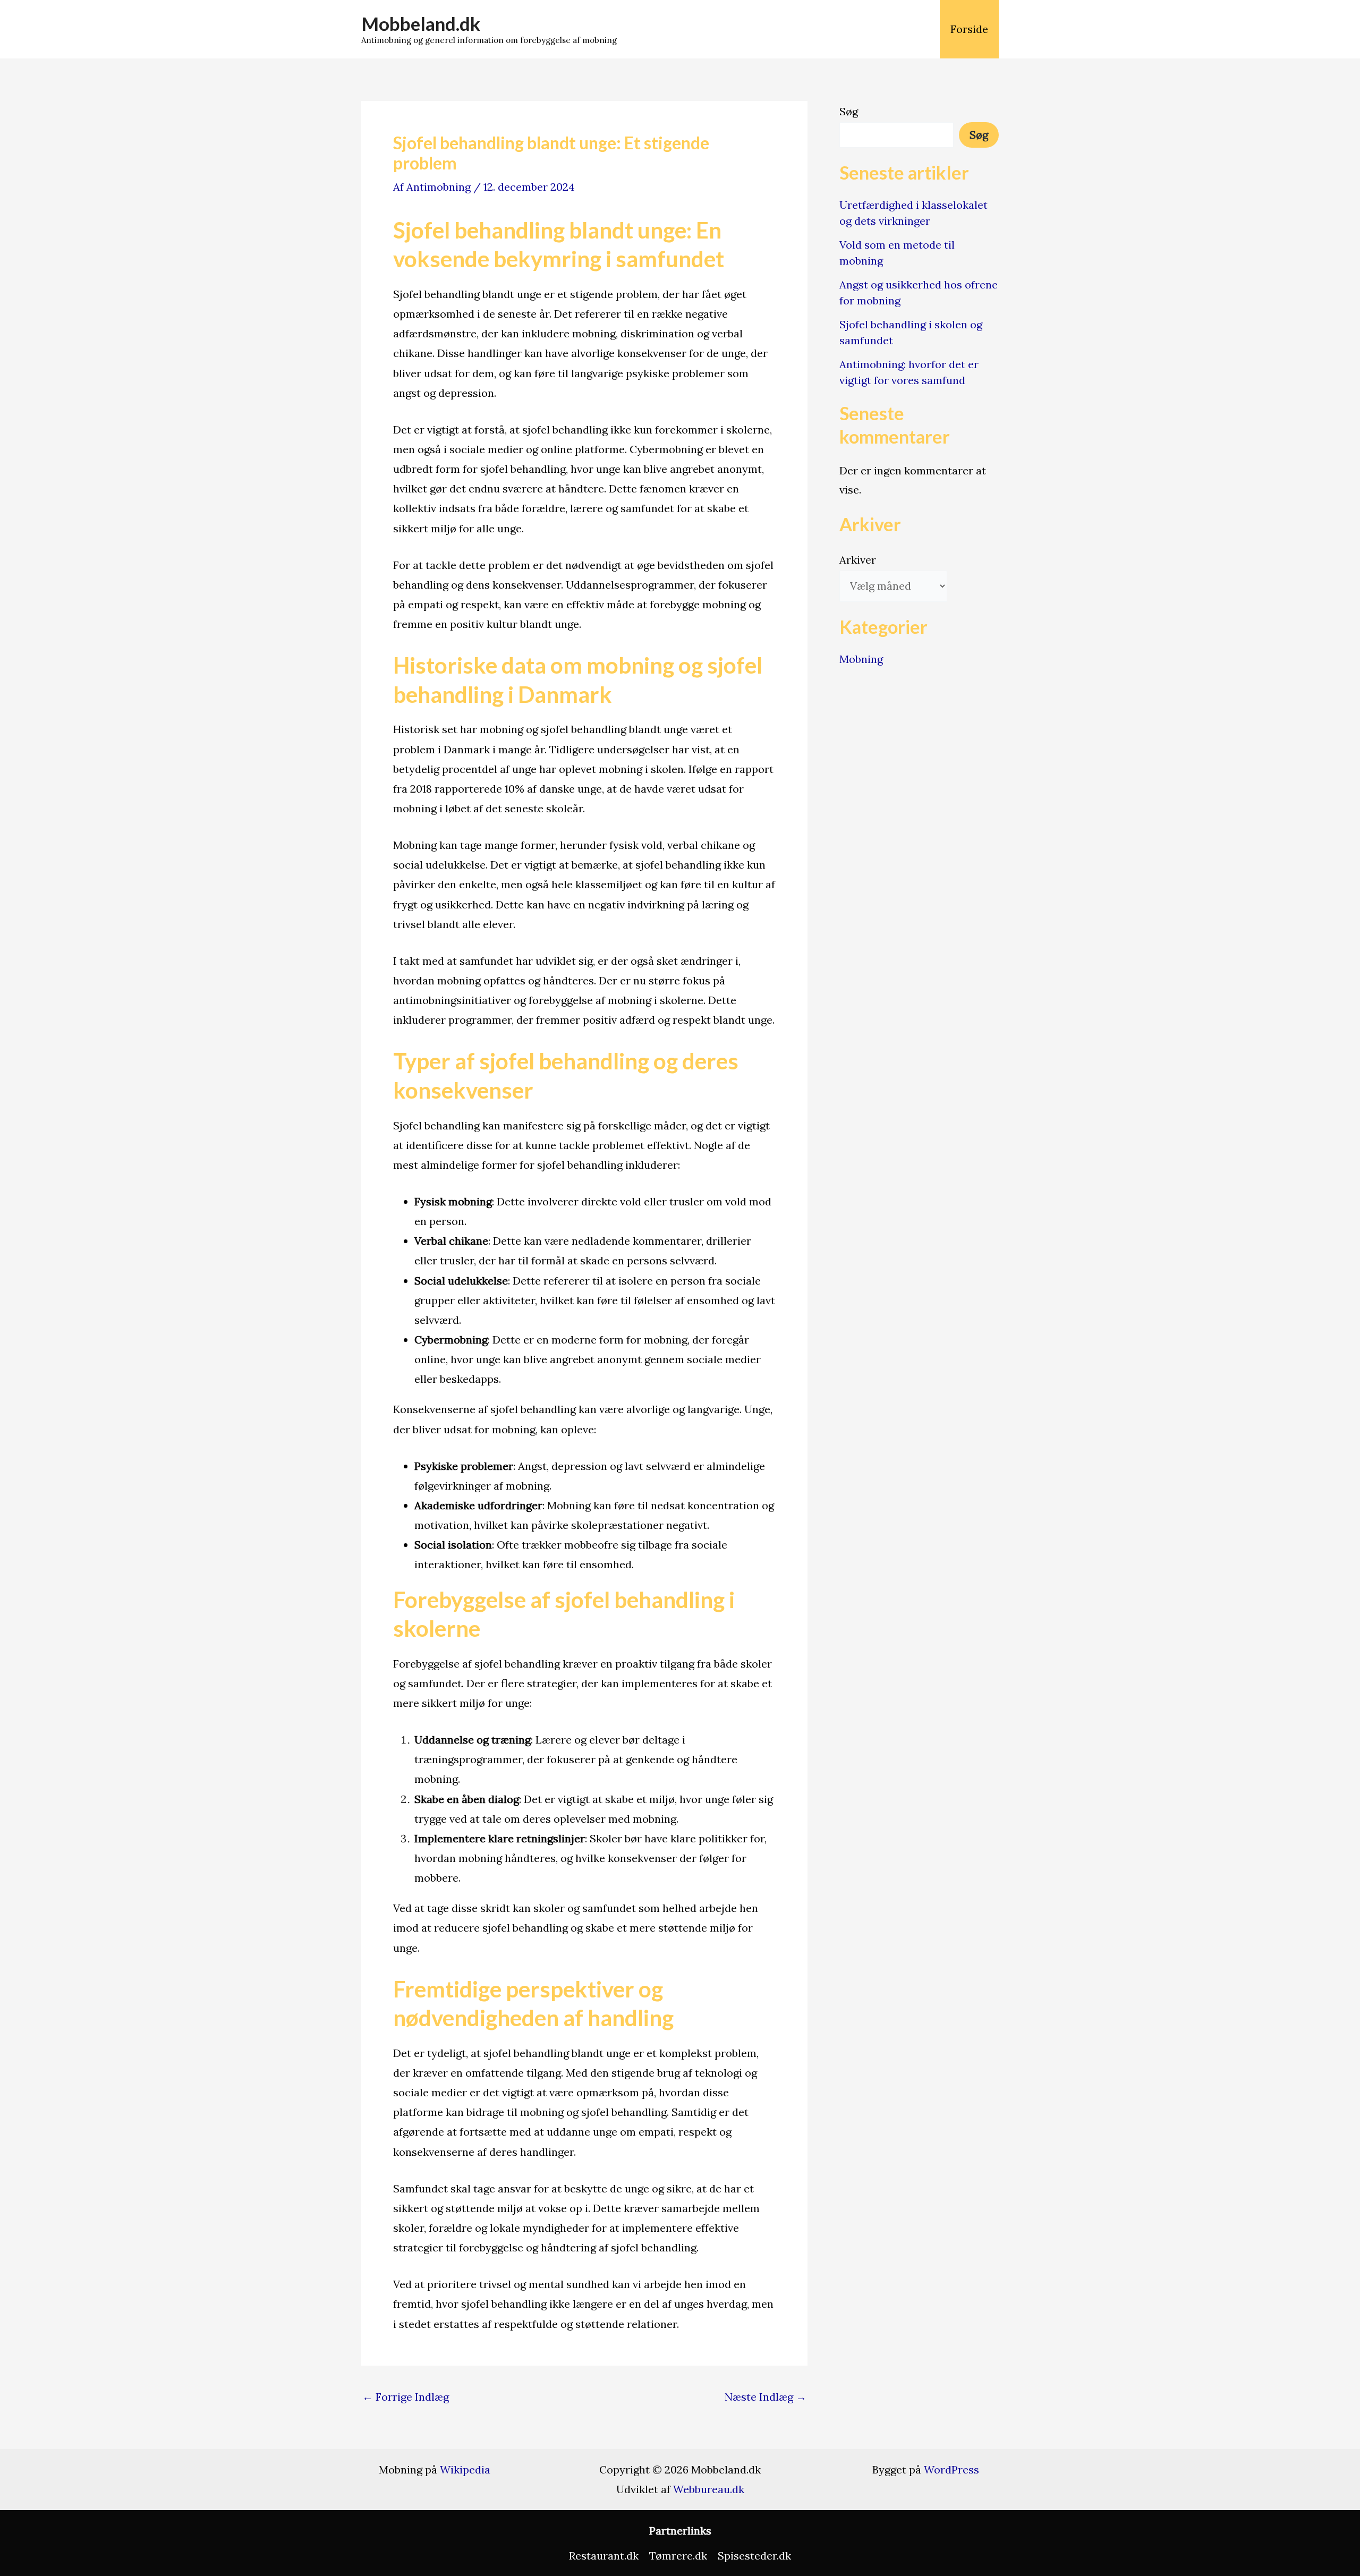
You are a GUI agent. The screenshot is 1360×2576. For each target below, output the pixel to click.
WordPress (951, 2469)
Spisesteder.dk (754, 2556)
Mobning (861, 659)
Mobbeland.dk (421, 23)
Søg (849, 111)
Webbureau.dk (709, 2489)
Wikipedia (465, 2469)
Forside (969, 29)
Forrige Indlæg (406, 2397)
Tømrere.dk (678, 2556)
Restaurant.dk (604, 2556)
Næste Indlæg (766, 2397)
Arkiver (858, 560)
